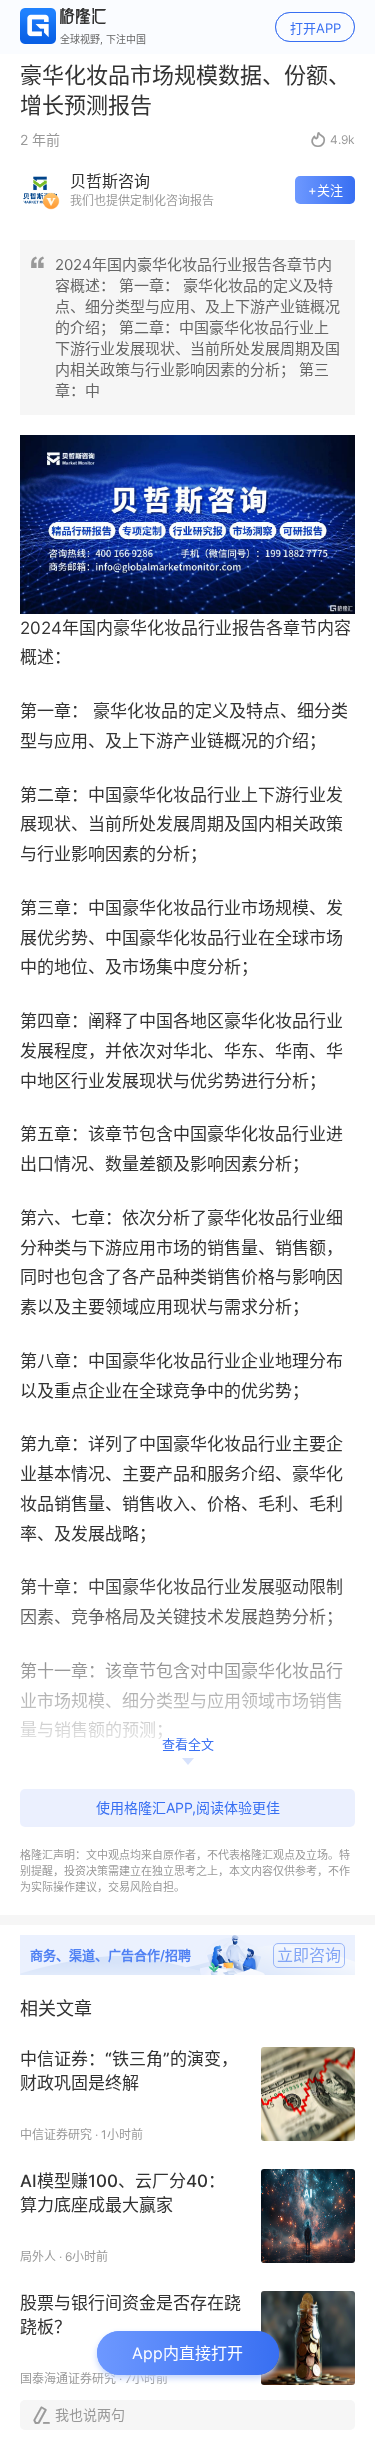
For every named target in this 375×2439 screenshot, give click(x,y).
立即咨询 (309, 1955)
